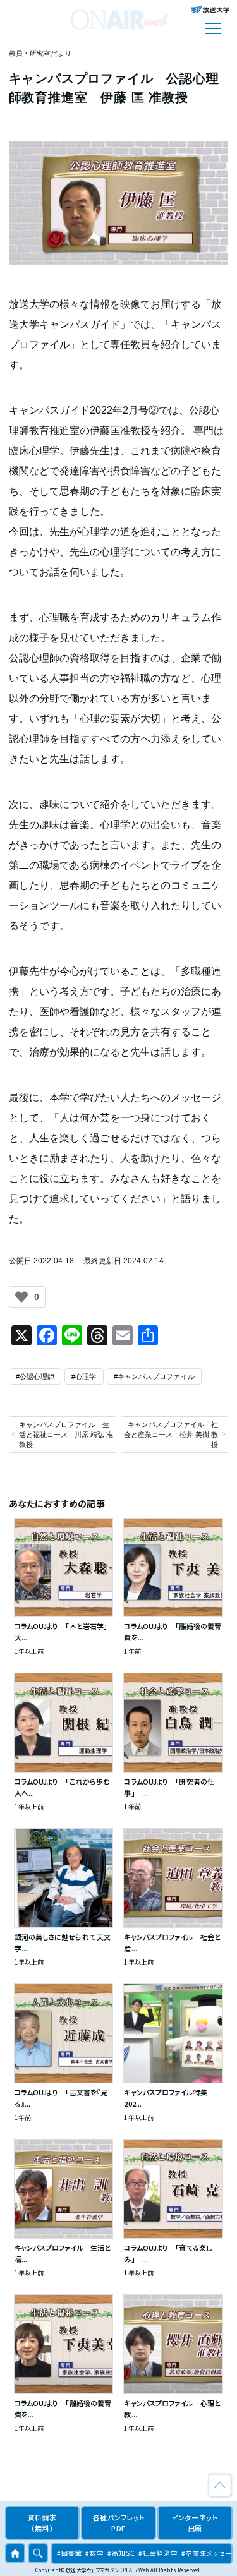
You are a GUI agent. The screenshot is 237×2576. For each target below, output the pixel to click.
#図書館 (70, 2553)
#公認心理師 (35, 1376)
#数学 (94, 2553)
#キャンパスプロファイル (154, 1376)
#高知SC (121, 2553)
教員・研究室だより (40, 53)
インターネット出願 (195, 2523)
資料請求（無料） (42, 2523)
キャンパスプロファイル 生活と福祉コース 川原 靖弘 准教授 (66, 1435)
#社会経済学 (158, 2553)
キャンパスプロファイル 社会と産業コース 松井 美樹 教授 (171, 1435)
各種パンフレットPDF (119, 2523)
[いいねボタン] (21, 1297)
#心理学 (84, 1376)
